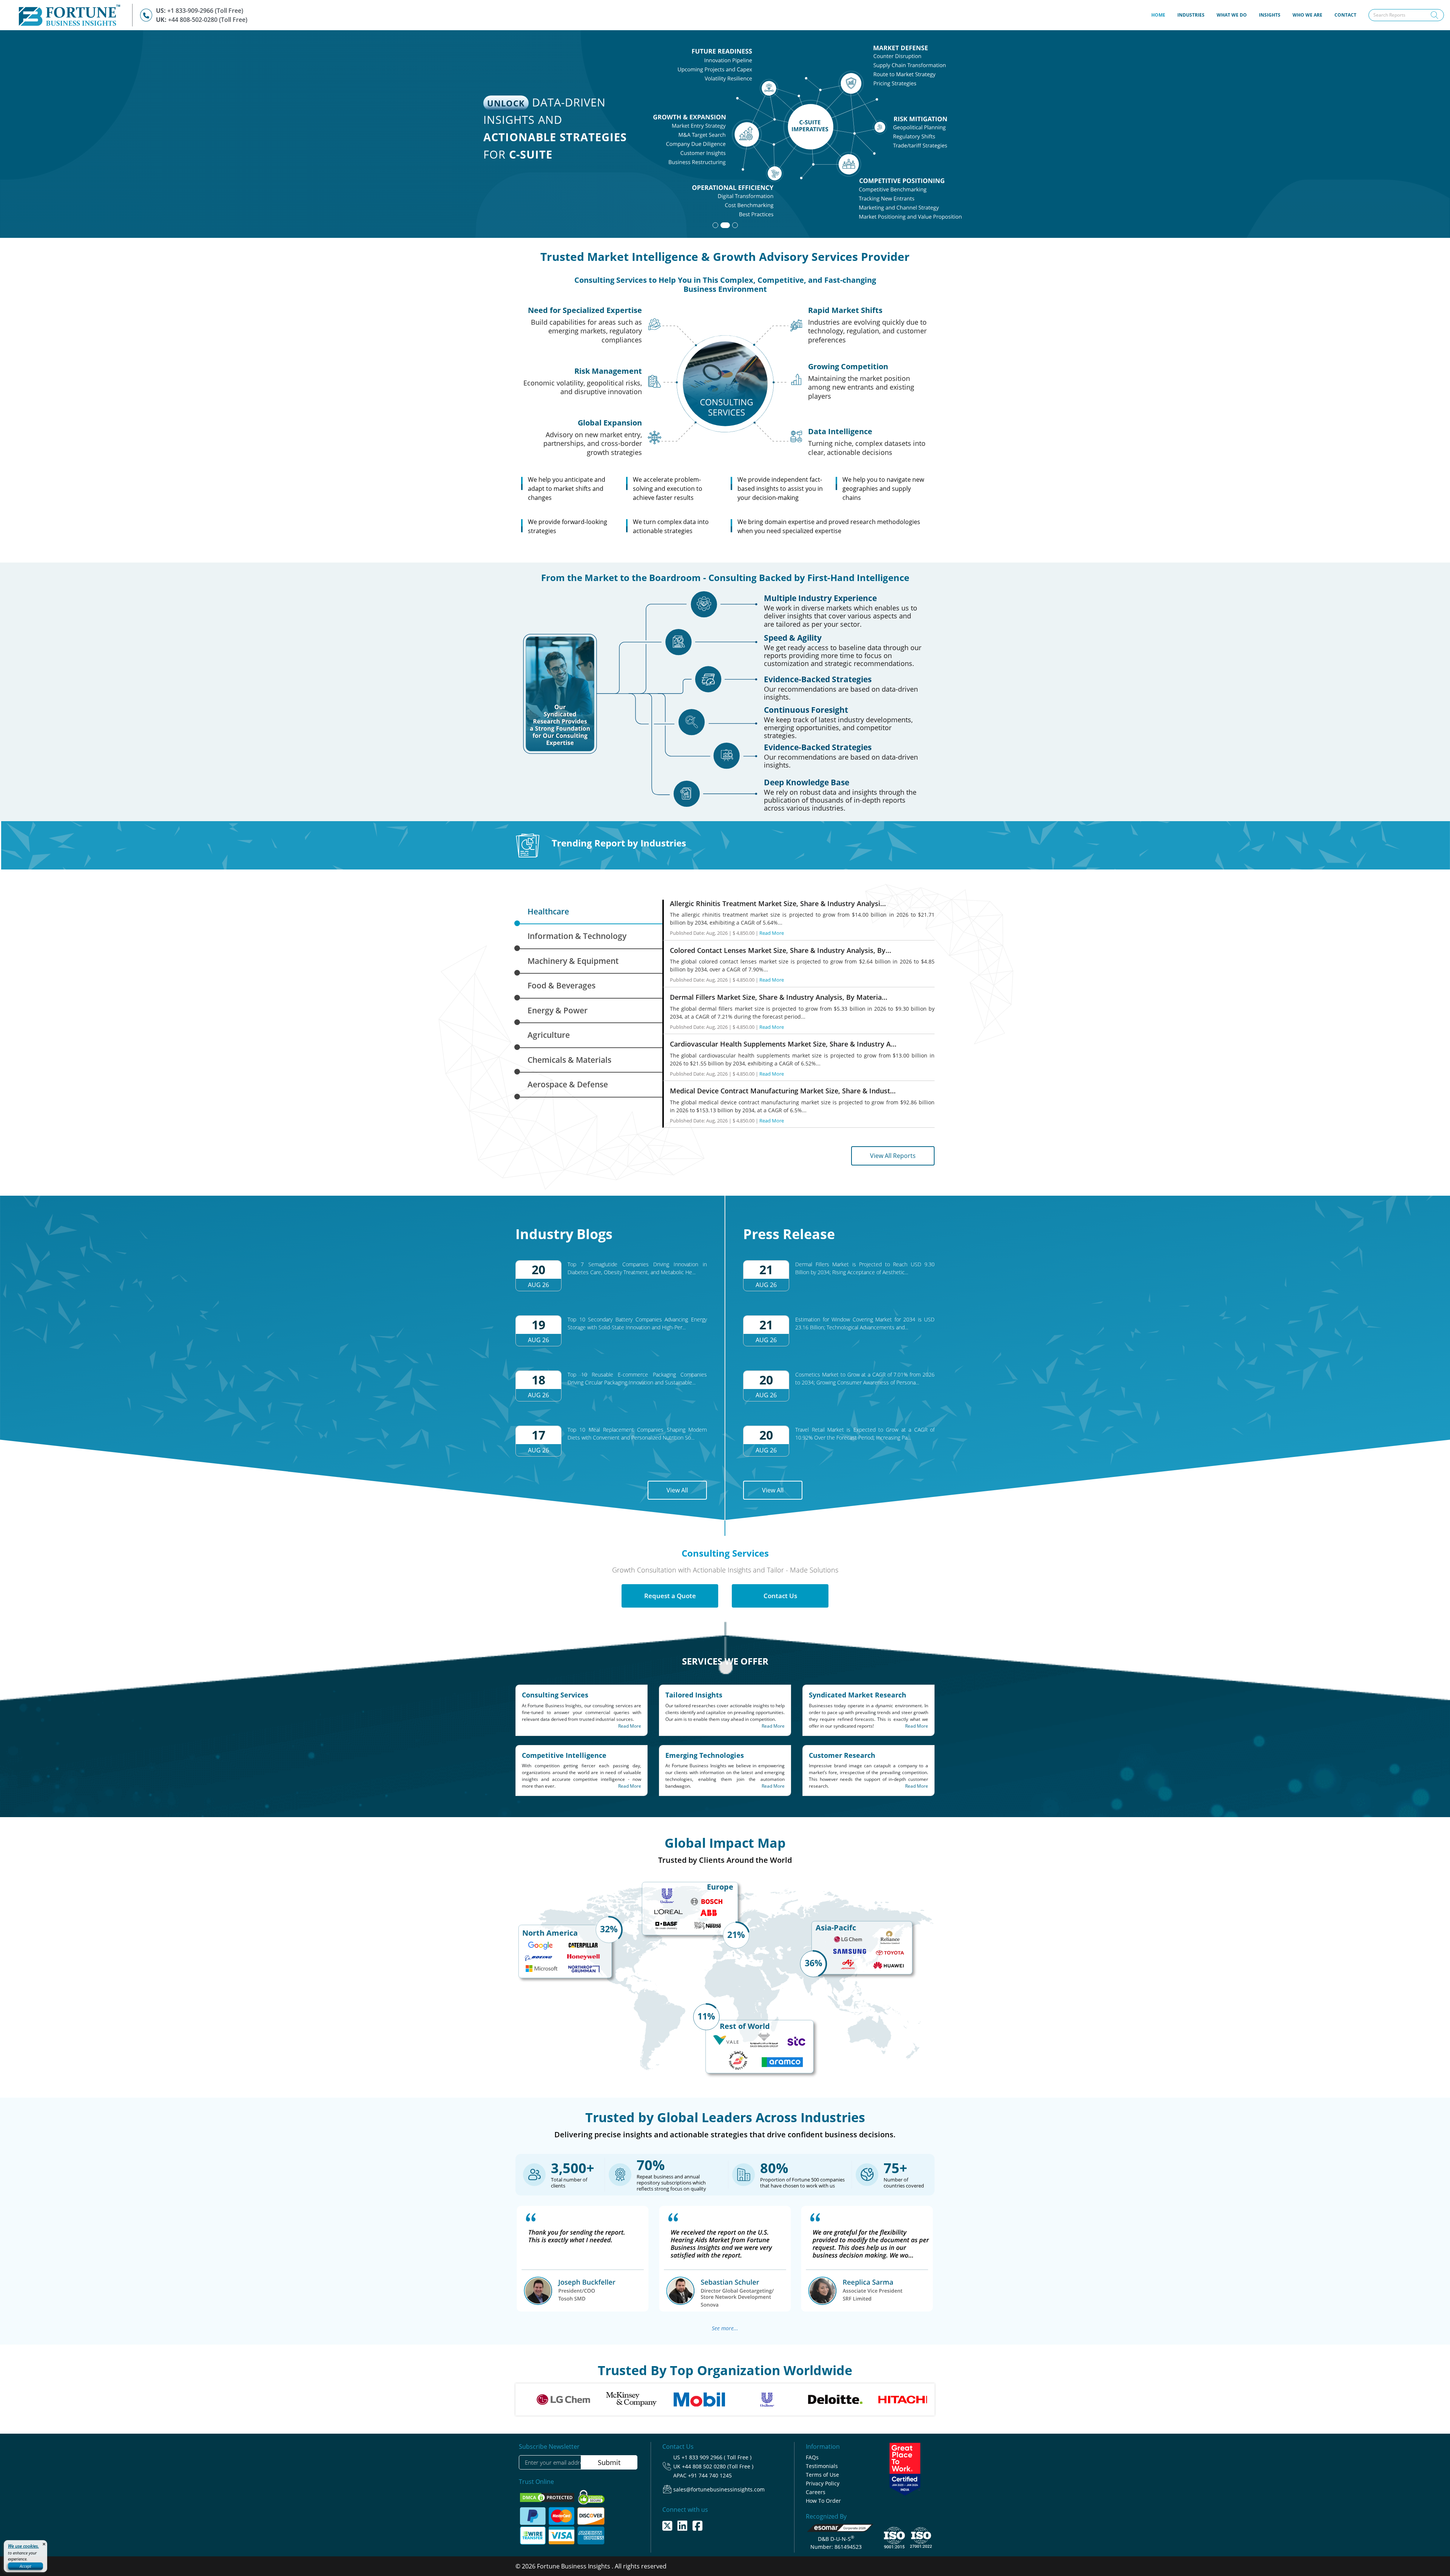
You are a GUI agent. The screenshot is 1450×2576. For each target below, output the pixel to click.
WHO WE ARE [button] (1307, 15)
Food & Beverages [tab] (561, 985)
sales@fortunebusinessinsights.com (719, 2489)
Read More (772, 933)
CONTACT (1345, 15)
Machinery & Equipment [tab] (573, 961)
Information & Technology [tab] (577, 936)
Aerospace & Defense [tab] (568, 1084)
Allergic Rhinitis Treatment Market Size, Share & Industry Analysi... (778, 903)
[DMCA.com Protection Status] (548, 2497)
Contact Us (780, 1596)
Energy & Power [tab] (558, 1010)
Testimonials (822, 2466)
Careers (816, 2492)
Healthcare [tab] (548, 911)
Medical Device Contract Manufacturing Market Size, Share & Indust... (783, 1091)
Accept (25, 2566)
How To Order (823, 2501)
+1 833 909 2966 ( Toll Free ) (717, 2457)
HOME (1161, 15)
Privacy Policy (823, 2483)
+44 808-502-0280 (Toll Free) (208, 20)
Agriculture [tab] (549, 1035)
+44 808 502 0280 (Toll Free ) (718, 2466)
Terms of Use (822, 2475)
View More (918, 187)
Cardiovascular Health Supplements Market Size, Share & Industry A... (783, 1044)
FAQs (812, 2457)
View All (677, 1490)
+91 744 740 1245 (710, 2475)
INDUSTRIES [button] (1191, 15)
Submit (609, 2462)
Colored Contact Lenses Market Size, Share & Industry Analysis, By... (781, 950)
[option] (546, 2399)
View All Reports (893, 1156)
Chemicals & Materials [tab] (569, 1060)
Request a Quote (670, 1596)
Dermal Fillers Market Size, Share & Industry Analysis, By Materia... (779, 997)
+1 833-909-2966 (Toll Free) (205, 11)
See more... (725, 2328)
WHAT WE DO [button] (1232, 15)
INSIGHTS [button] (1270, 15)
